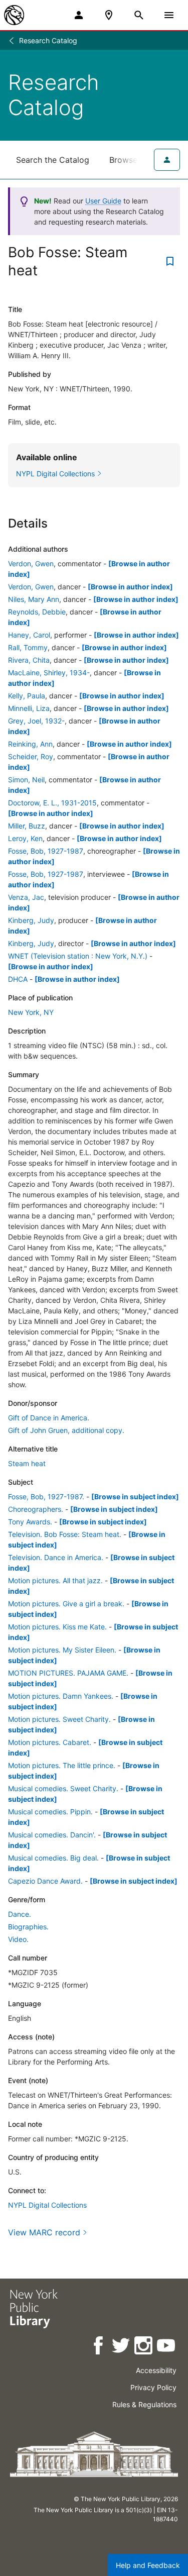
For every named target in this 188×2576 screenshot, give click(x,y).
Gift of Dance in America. (49, 1418)
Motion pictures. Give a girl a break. (66, 1604)
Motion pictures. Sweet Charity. (59, 1719)
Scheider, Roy (31, 756)
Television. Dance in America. (56, 1557)
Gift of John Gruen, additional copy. (66, 1430)
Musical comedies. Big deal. (53, 1858)
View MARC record (44, 2232)
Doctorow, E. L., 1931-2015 (52, 803)
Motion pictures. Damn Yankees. (61, 1696)
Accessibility (156, 2370)
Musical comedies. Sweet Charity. (63, 1788)
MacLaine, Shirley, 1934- (49, 673)
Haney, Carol (29, 635)
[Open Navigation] (169, 15)
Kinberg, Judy (31, 920)
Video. (18, 1939)
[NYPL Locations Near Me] (109, 15)
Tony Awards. (30, 1522)
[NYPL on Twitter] (122, 2347)
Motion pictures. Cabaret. (50, 1742)
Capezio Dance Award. (45, 1881)
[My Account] (79, 15)
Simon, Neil (26, 780)
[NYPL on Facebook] (99, 2347)
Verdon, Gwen (31, 563)
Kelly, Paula (27, 696)
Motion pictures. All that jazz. (55, 1580)
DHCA (18, 979)
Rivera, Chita (29, 660)
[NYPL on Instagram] (144, 2347)
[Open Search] (139, 15)
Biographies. (28, 1927)
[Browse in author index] (130, 587)
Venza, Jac (26, 897)
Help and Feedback (148, 2565)
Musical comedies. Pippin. (50, 1812)
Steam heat (27, 1463)
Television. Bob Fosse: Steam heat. (65, 1534)
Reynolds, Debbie (37, 612)
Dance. (20, 1914)
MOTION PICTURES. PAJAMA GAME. (68, 1673)
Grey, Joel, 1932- (36, 721)
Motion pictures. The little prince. (62, 1765)
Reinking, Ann (30, 744)
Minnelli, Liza (29, 708)
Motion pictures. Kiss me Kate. (57, 1627)
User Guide (103, 201)
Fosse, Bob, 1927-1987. (46, 1497)
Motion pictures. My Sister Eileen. (62, 1650)
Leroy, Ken (25, 838)
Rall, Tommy (28, 647)
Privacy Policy (153, 2387)
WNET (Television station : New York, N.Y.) (78, 956)
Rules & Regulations (144, 2404)
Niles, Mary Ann (34, 599)
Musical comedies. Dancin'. (52, 1835)
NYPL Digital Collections (47, 2205)
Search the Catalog (53, 160)
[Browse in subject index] (135, 1497)
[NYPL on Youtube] (167, 2347)
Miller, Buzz (27, 826)
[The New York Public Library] (14, 15)
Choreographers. (36, 1509)
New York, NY (31, 1012)
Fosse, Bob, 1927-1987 (46, 851)
